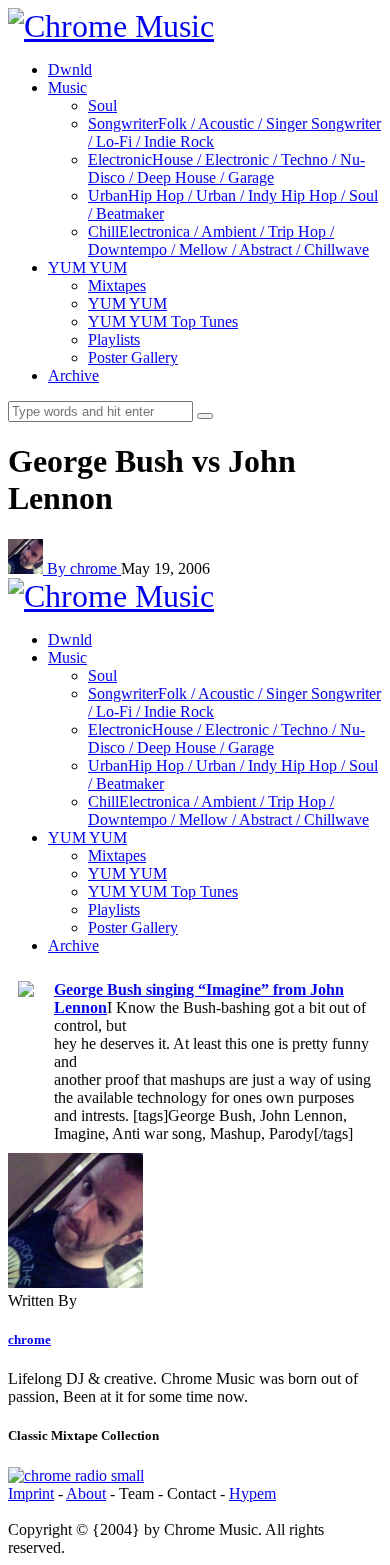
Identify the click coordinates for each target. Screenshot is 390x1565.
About (86, 1493)
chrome (29, 1339)
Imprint (31, 1493)
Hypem (252, 1493)
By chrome (84, 568)
